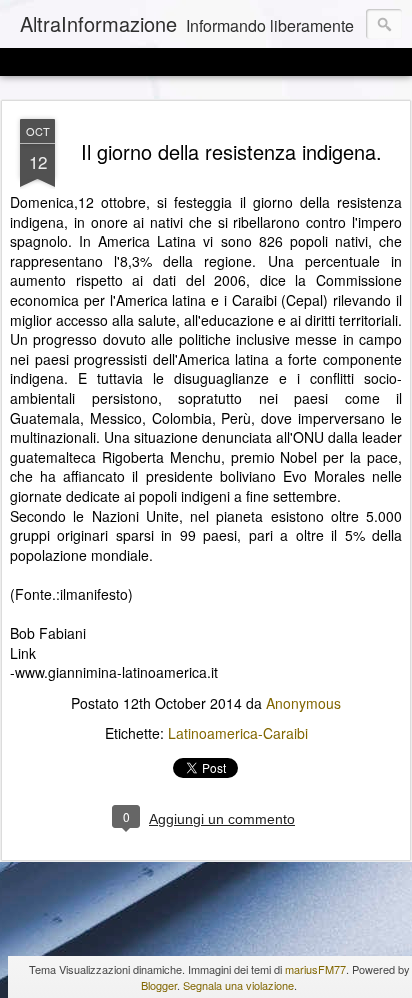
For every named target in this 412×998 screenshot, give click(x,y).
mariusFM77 (315, 969)
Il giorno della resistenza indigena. (231, 151)
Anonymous (303, 703)
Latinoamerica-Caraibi (238, 733)
